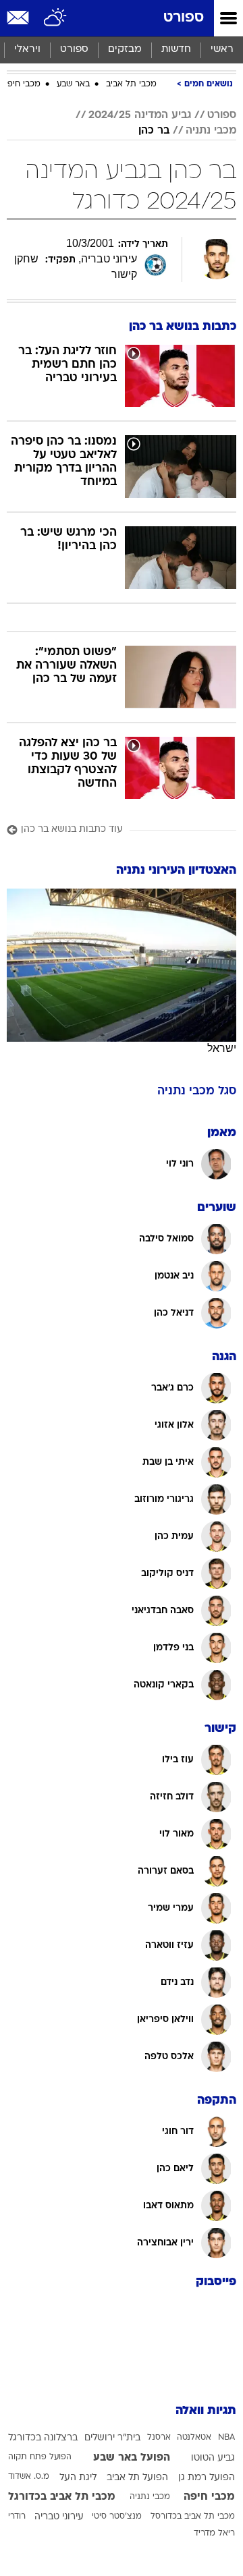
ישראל (222, 1048)
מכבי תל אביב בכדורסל (193, 2517)
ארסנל (159, 2438)
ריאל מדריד (214, 2533)
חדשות (176, 50)
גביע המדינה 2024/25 (140, 115)
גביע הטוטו (213, 2458)
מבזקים (125, 50)
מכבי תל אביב (131, 84)
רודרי (17, 2517)
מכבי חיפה (21, 84)
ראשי (222, 50)
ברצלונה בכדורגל (43, 2438)
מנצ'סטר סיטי (117, 2517)
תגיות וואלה (206, 2411)
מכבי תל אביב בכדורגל (62, 2497)
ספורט (184, 18)
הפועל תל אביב (137, 2478)
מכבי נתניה (211, 131)
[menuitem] (176, 50)
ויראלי (27, 50)
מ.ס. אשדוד (29, 2477)
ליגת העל (78, 2478)
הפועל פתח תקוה (40, 2457)
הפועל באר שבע (132, 2458)
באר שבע (73, 84)
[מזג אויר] (56, 18)
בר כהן (154, 131)
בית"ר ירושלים (112, 2438)
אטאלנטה (194, 2438)
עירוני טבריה (59, 2517)
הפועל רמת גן (207, 2478)
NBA (226, 2438)
